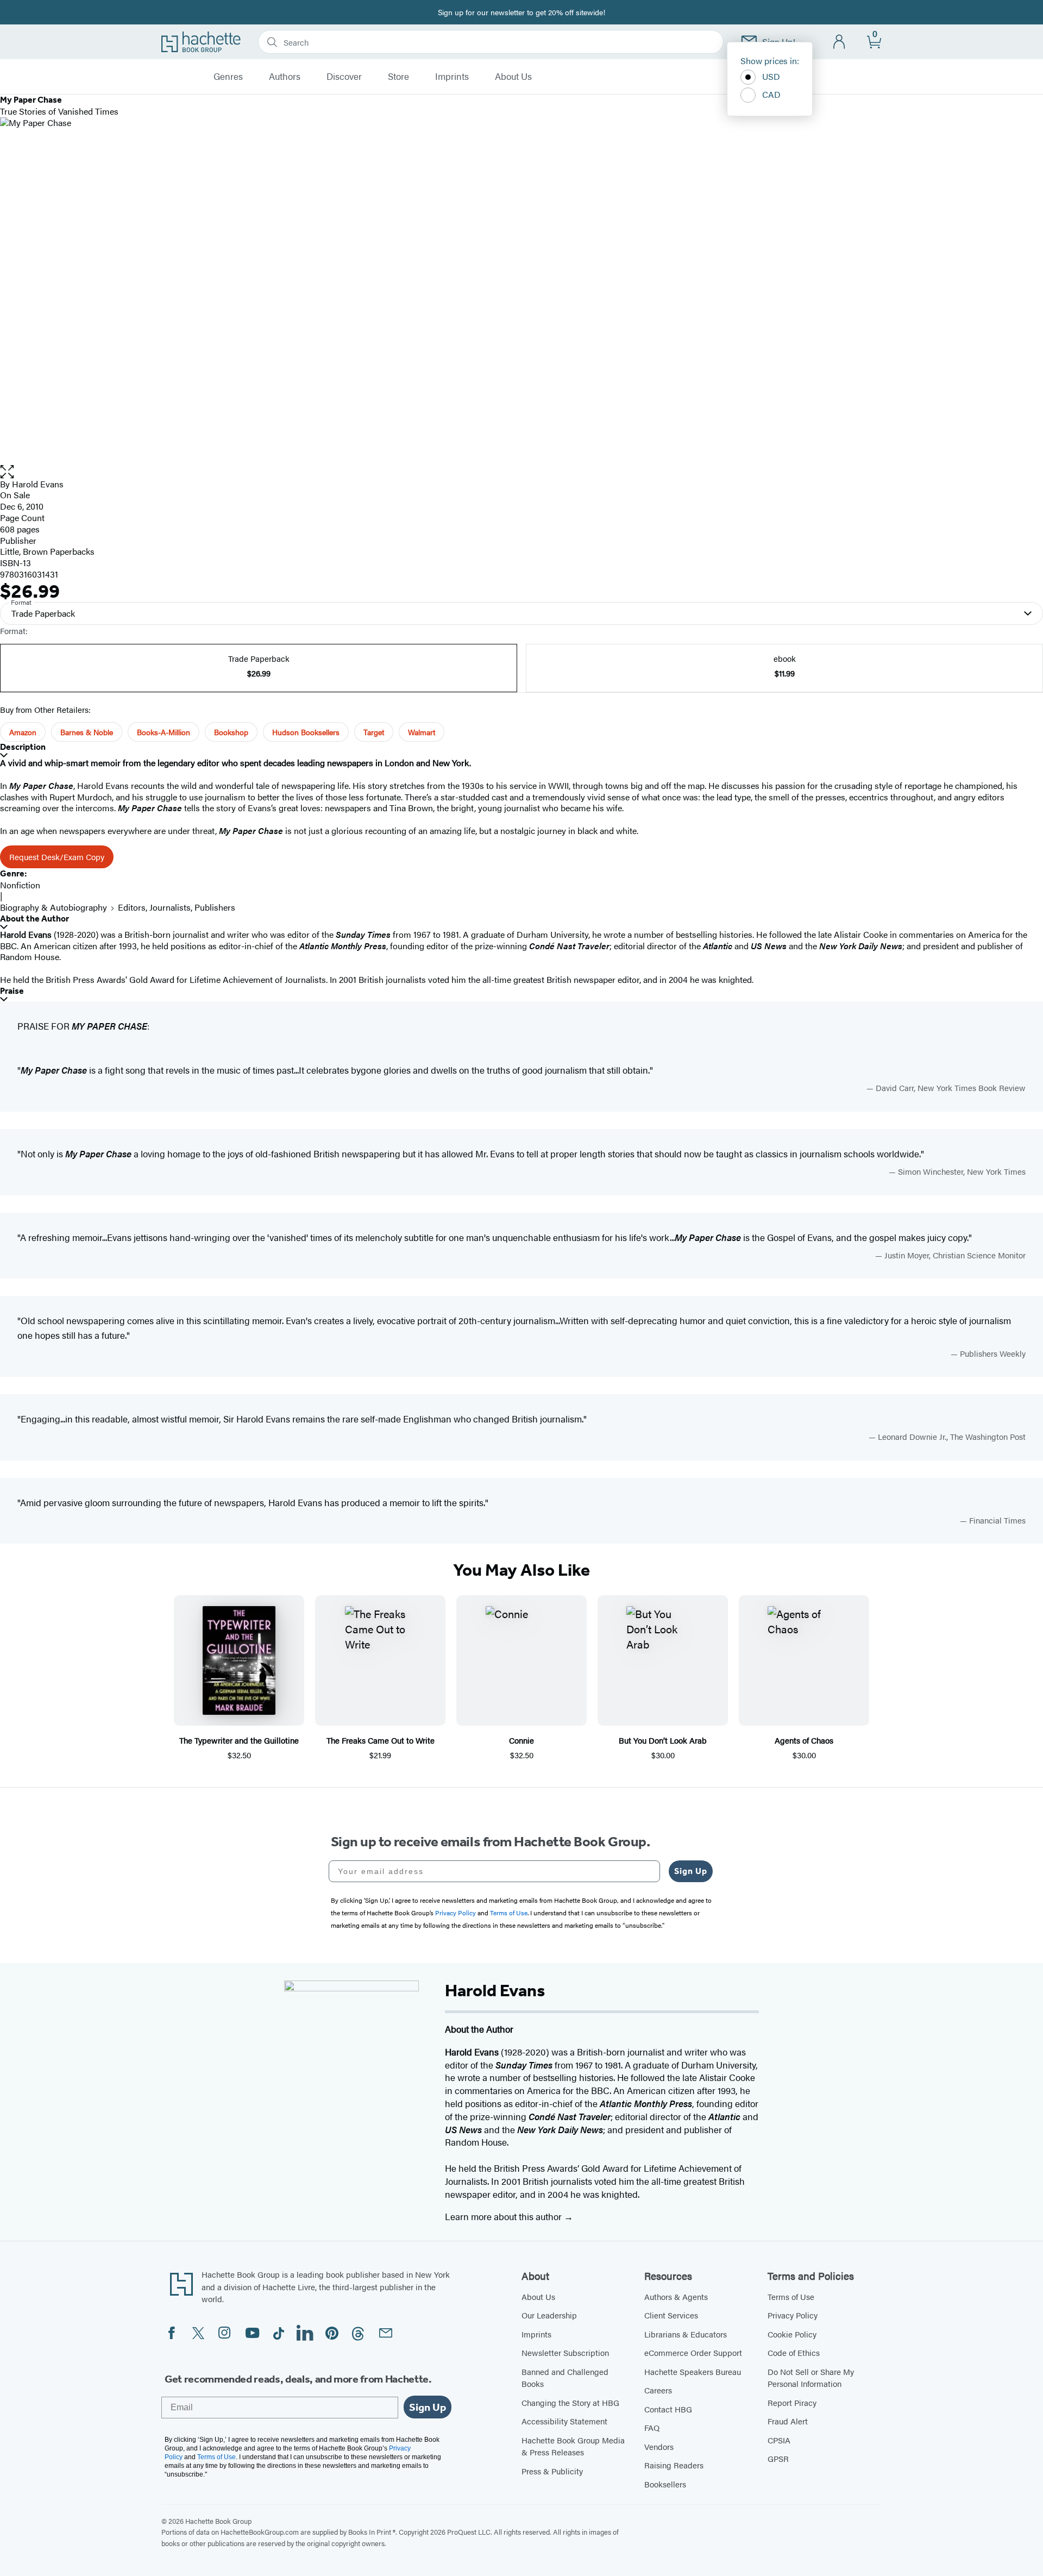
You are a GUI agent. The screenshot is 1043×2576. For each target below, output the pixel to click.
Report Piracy (792, 2402)
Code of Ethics (794, 2352)
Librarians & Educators (686, 2334)
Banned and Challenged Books (565, 2378)
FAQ (652, 2427)
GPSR (778, 2458)
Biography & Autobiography (54, 907)
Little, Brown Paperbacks (47, 551)
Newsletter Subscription (565, 2352)
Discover (344, 77)
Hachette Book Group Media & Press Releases (573, 2446)
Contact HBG (668, 2409)
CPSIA (779, 2440)
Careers (658, 2390)
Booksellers (665, 2484)
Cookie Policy (792, 2334)
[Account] (840, 42)
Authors (285, 77)
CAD (771, 94)
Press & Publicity (552, 2471)
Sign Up (691, 1871)
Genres (228, 77)
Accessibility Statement (564, 2421)
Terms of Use (791, 2296)
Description (23, 747)
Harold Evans (38, 484)
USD (771, 76)
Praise (12, 991)
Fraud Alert (788, 2421)
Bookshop (231, 732)
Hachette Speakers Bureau (693, 2371)
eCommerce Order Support (693, 2352)
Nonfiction (20, 885)
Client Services (671, 2315)
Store (398, 77)
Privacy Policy (793, 2315)
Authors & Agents (676, 2296)
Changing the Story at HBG (570, 2402)
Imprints (452, 77)
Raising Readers (674, 2465)
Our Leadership (549, 2315)
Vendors (659, 2446)
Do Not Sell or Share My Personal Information (811, 2378)
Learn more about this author (504, 2216)
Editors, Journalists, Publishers (177, 907)
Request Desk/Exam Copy (57, 857)
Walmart (422, 732)
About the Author (34, 919)
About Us (513, 77)
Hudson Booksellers (306, 732)
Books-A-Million (164, 732)
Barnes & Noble (87, 732)
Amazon (23, 732)
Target (374, 732)
